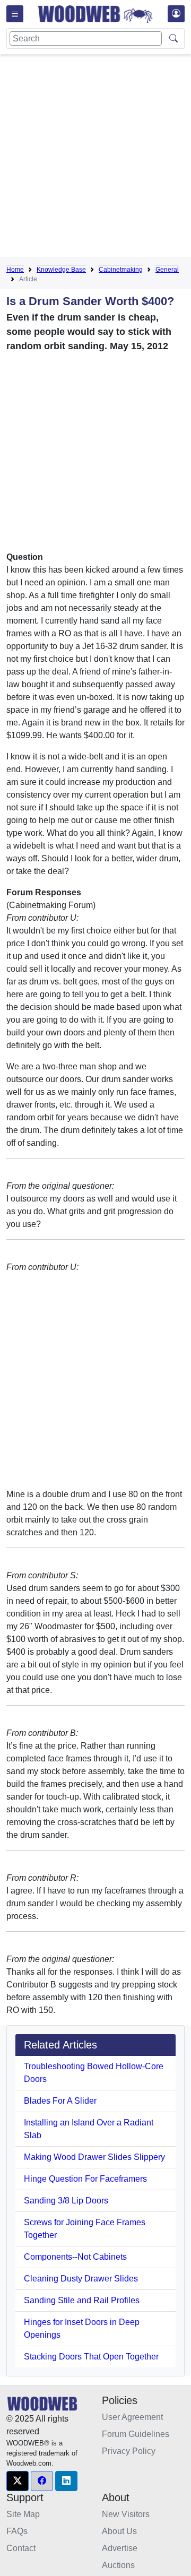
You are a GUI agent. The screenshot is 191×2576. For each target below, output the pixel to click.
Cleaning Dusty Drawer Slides (81, 2279)
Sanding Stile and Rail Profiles (82, 2300)
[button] (18, 2481)
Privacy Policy (129, 2451)
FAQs (17, 2531)
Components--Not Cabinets (75, 2257)
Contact (21, 2548)
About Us (119, 2531)
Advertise (120, 2548)
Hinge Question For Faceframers (85, 2179)
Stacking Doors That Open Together (91, 2357)
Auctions (118, 2565)
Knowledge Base (61, 270)
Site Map (23, 2514)
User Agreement (132, 2417)
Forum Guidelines (136, 2434)
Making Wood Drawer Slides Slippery (94, 2157)
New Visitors (126, 2514)
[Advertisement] (95, 158)
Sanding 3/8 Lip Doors (66, 2201)
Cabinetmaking (121, 270)
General (167, 270)
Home (15, 270)
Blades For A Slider (60, 2101)
